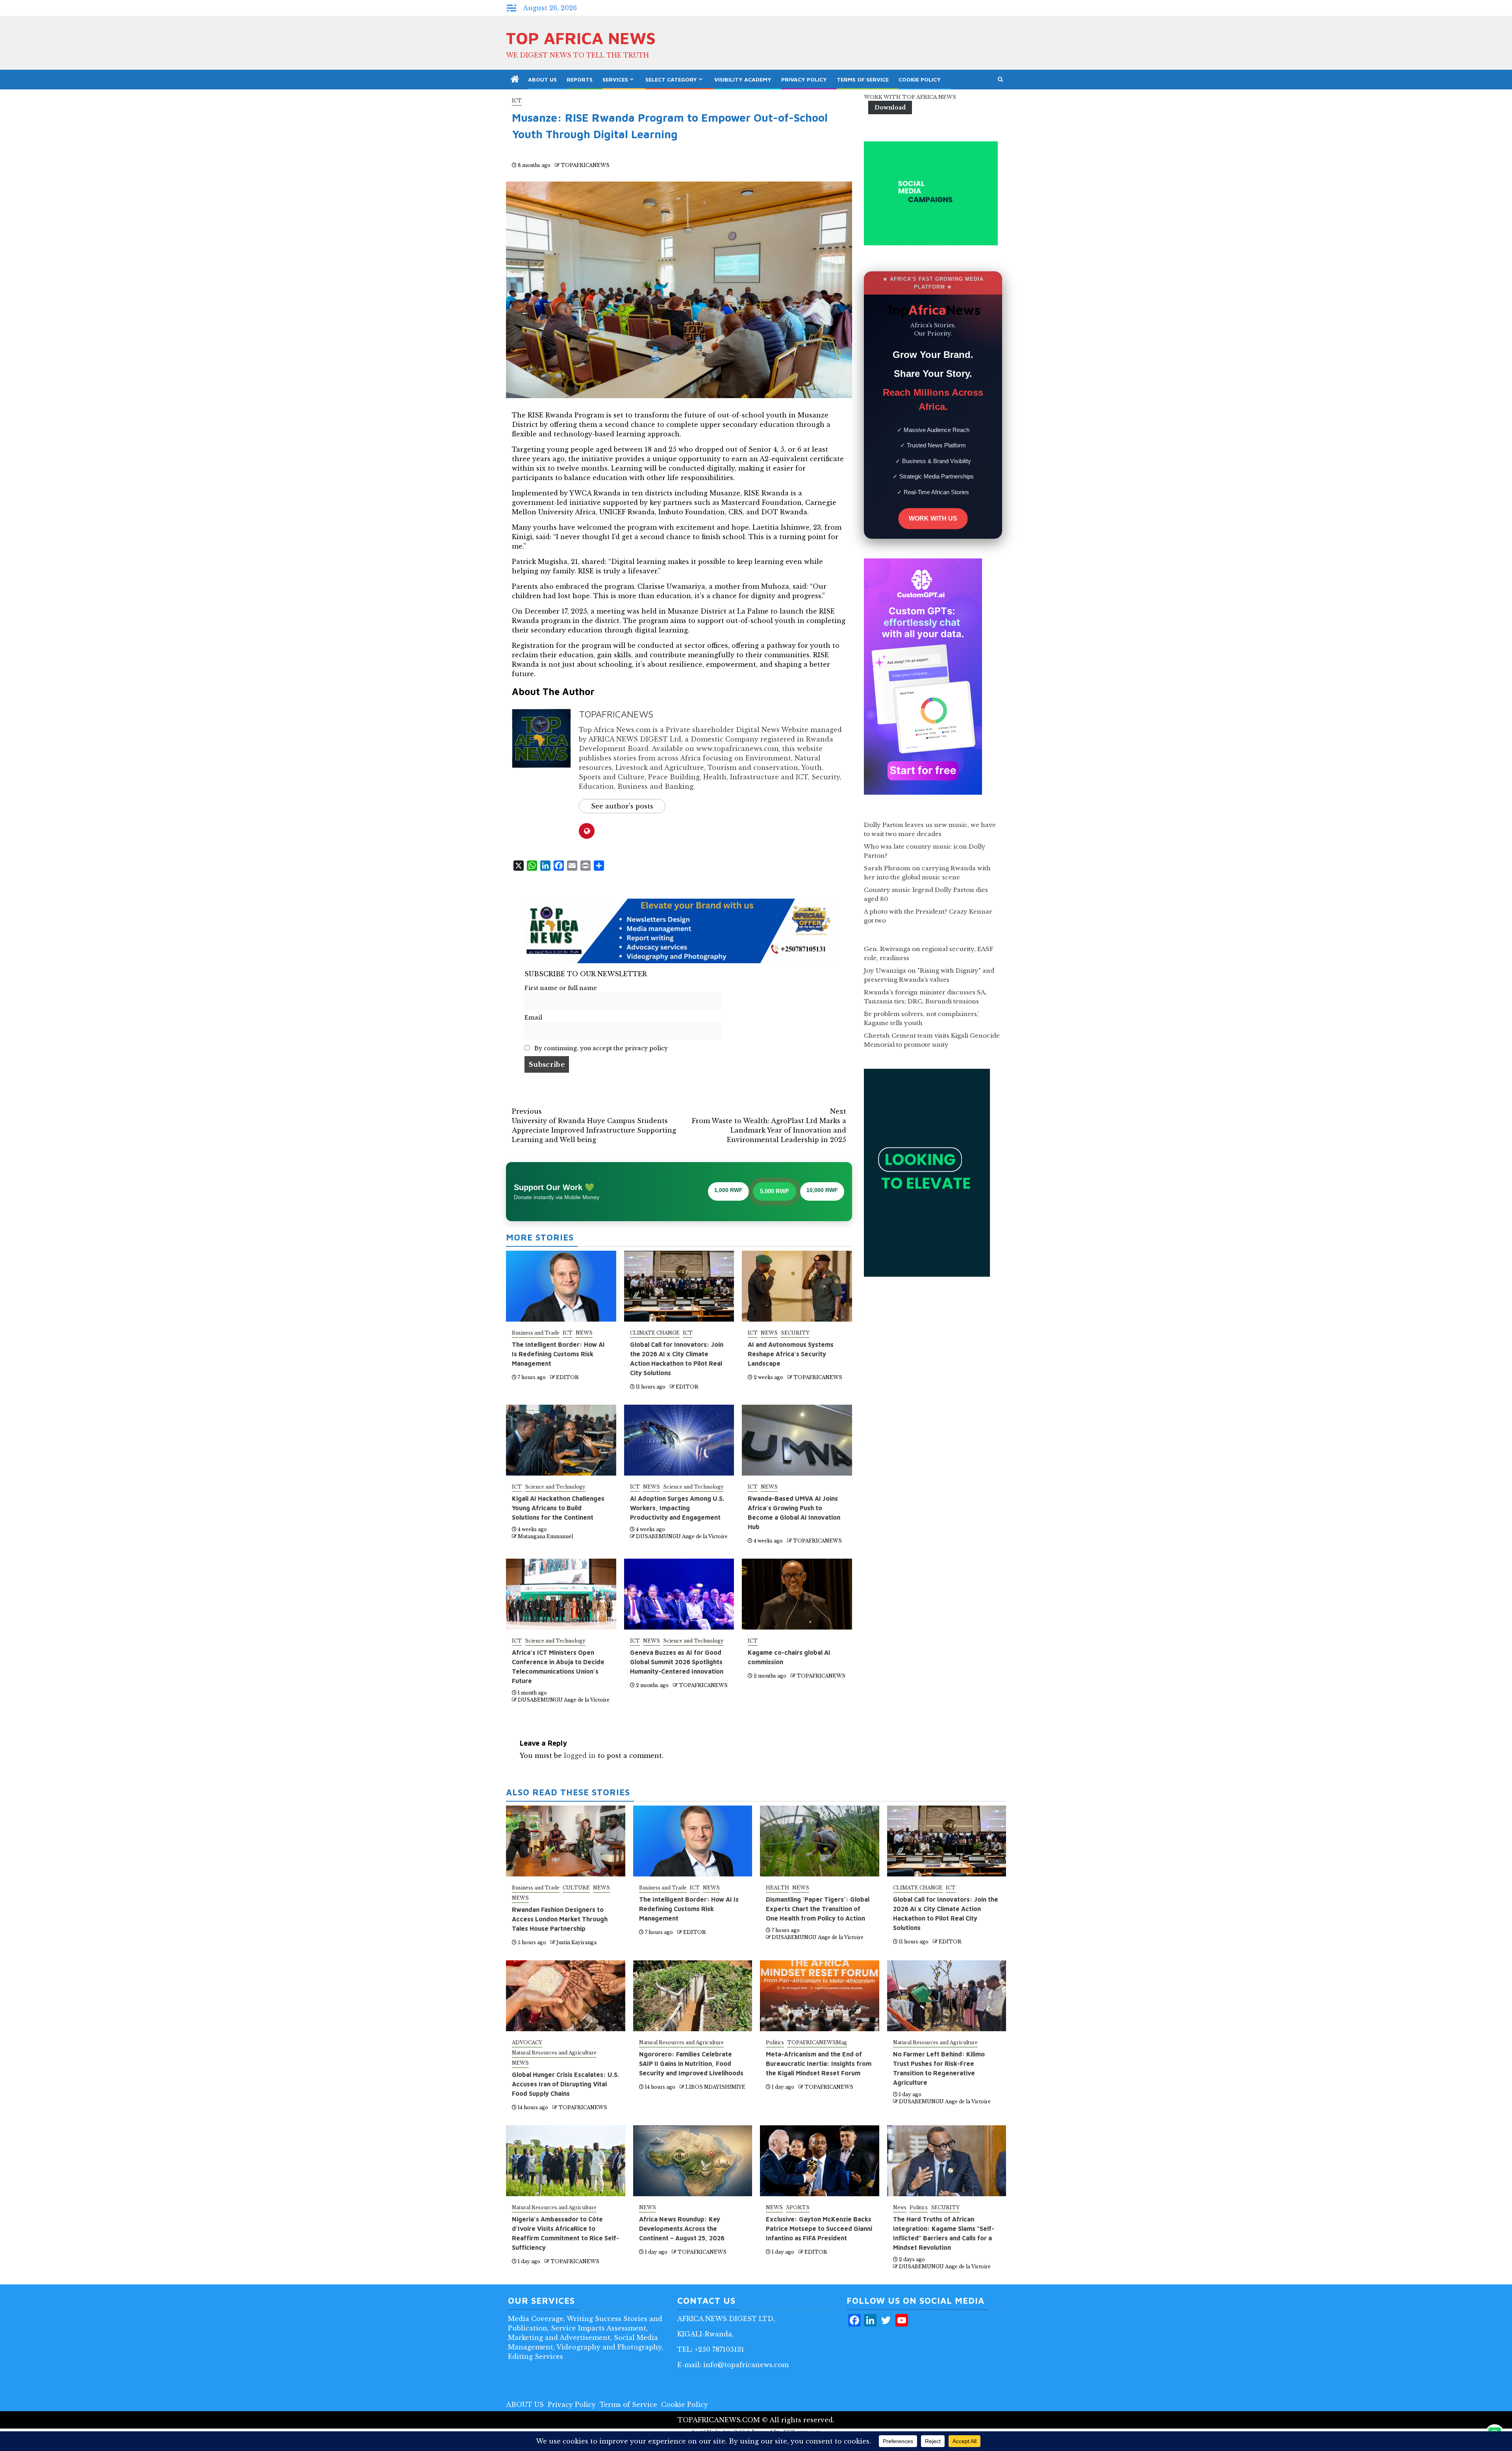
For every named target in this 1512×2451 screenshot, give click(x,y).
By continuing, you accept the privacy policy (600, 1048)
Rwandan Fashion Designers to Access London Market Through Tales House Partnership (560, 1919)
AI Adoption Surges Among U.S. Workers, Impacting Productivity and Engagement (677, 1508)
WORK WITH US (933, 518)
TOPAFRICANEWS (585, 165)
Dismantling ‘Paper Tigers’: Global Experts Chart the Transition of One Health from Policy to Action (818, 1909)
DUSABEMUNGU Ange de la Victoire (682, 1536)
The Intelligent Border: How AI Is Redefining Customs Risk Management (558, 1354)
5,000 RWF (775, 1191)
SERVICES (615, 79)
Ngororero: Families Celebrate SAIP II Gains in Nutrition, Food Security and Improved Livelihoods (691, 2064)
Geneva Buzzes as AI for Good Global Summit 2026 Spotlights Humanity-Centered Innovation (677, 1662)
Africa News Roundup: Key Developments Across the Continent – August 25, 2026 (682, 2229)
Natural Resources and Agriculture (554, 2053)
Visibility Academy (743, 79)
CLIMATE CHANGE (655, 1333)
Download (890, 108)
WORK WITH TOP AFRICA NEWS (910, 97)
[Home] (515, 80)
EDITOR (567, 1377)
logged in (580, 1756)
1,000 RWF (728, 1190)
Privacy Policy (804, 79)
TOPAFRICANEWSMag (817, 2042)
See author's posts (622, 806)
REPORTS (580, 79)
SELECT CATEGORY (671, 79)
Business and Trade (536, 1333)
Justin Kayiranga (576, 1942)
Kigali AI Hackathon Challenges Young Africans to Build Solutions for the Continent (558, 1508)
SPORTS (798, 2207)
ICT (517, 101)
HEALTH (777, 1888)
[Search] (1000, 80)
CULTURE (576, 1888)
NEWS (584, 1333)
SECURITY (795, 1333)
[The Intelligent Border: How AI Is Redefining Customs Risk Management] (693, 1841)
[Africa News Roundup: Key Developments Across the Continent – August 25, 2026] (693, 2161)
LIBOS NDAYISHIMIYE (715, 2087)
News (900, 2207)
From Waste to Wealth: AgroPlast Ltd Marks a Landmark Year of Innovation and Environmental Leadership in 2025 (769, 1125)
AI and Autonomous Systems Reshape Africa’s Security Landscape (791, 1354)
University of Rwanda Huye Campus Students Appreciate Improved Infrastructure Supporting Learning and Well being (594, 1125)
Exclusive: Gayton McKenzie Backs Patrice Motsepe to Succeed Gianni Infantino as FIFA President (819, 2229)
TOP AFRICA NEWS (581, 38)
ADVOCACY (527, 2042)
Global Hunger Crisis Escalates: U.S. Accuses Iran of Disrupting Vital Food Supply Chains (565, 2084)
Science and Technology (555, 1487)
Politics (775, 2042)
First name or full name (561, 988)
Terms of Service (863, 79)
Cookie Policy (920, 79)
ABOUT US (542, 79)
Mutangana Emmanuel (545, 1536)
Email (533, 1018)
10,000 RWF (822, 1190)
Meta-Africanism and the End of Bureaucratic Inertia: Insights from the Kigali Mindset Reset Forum (819, 2064)
